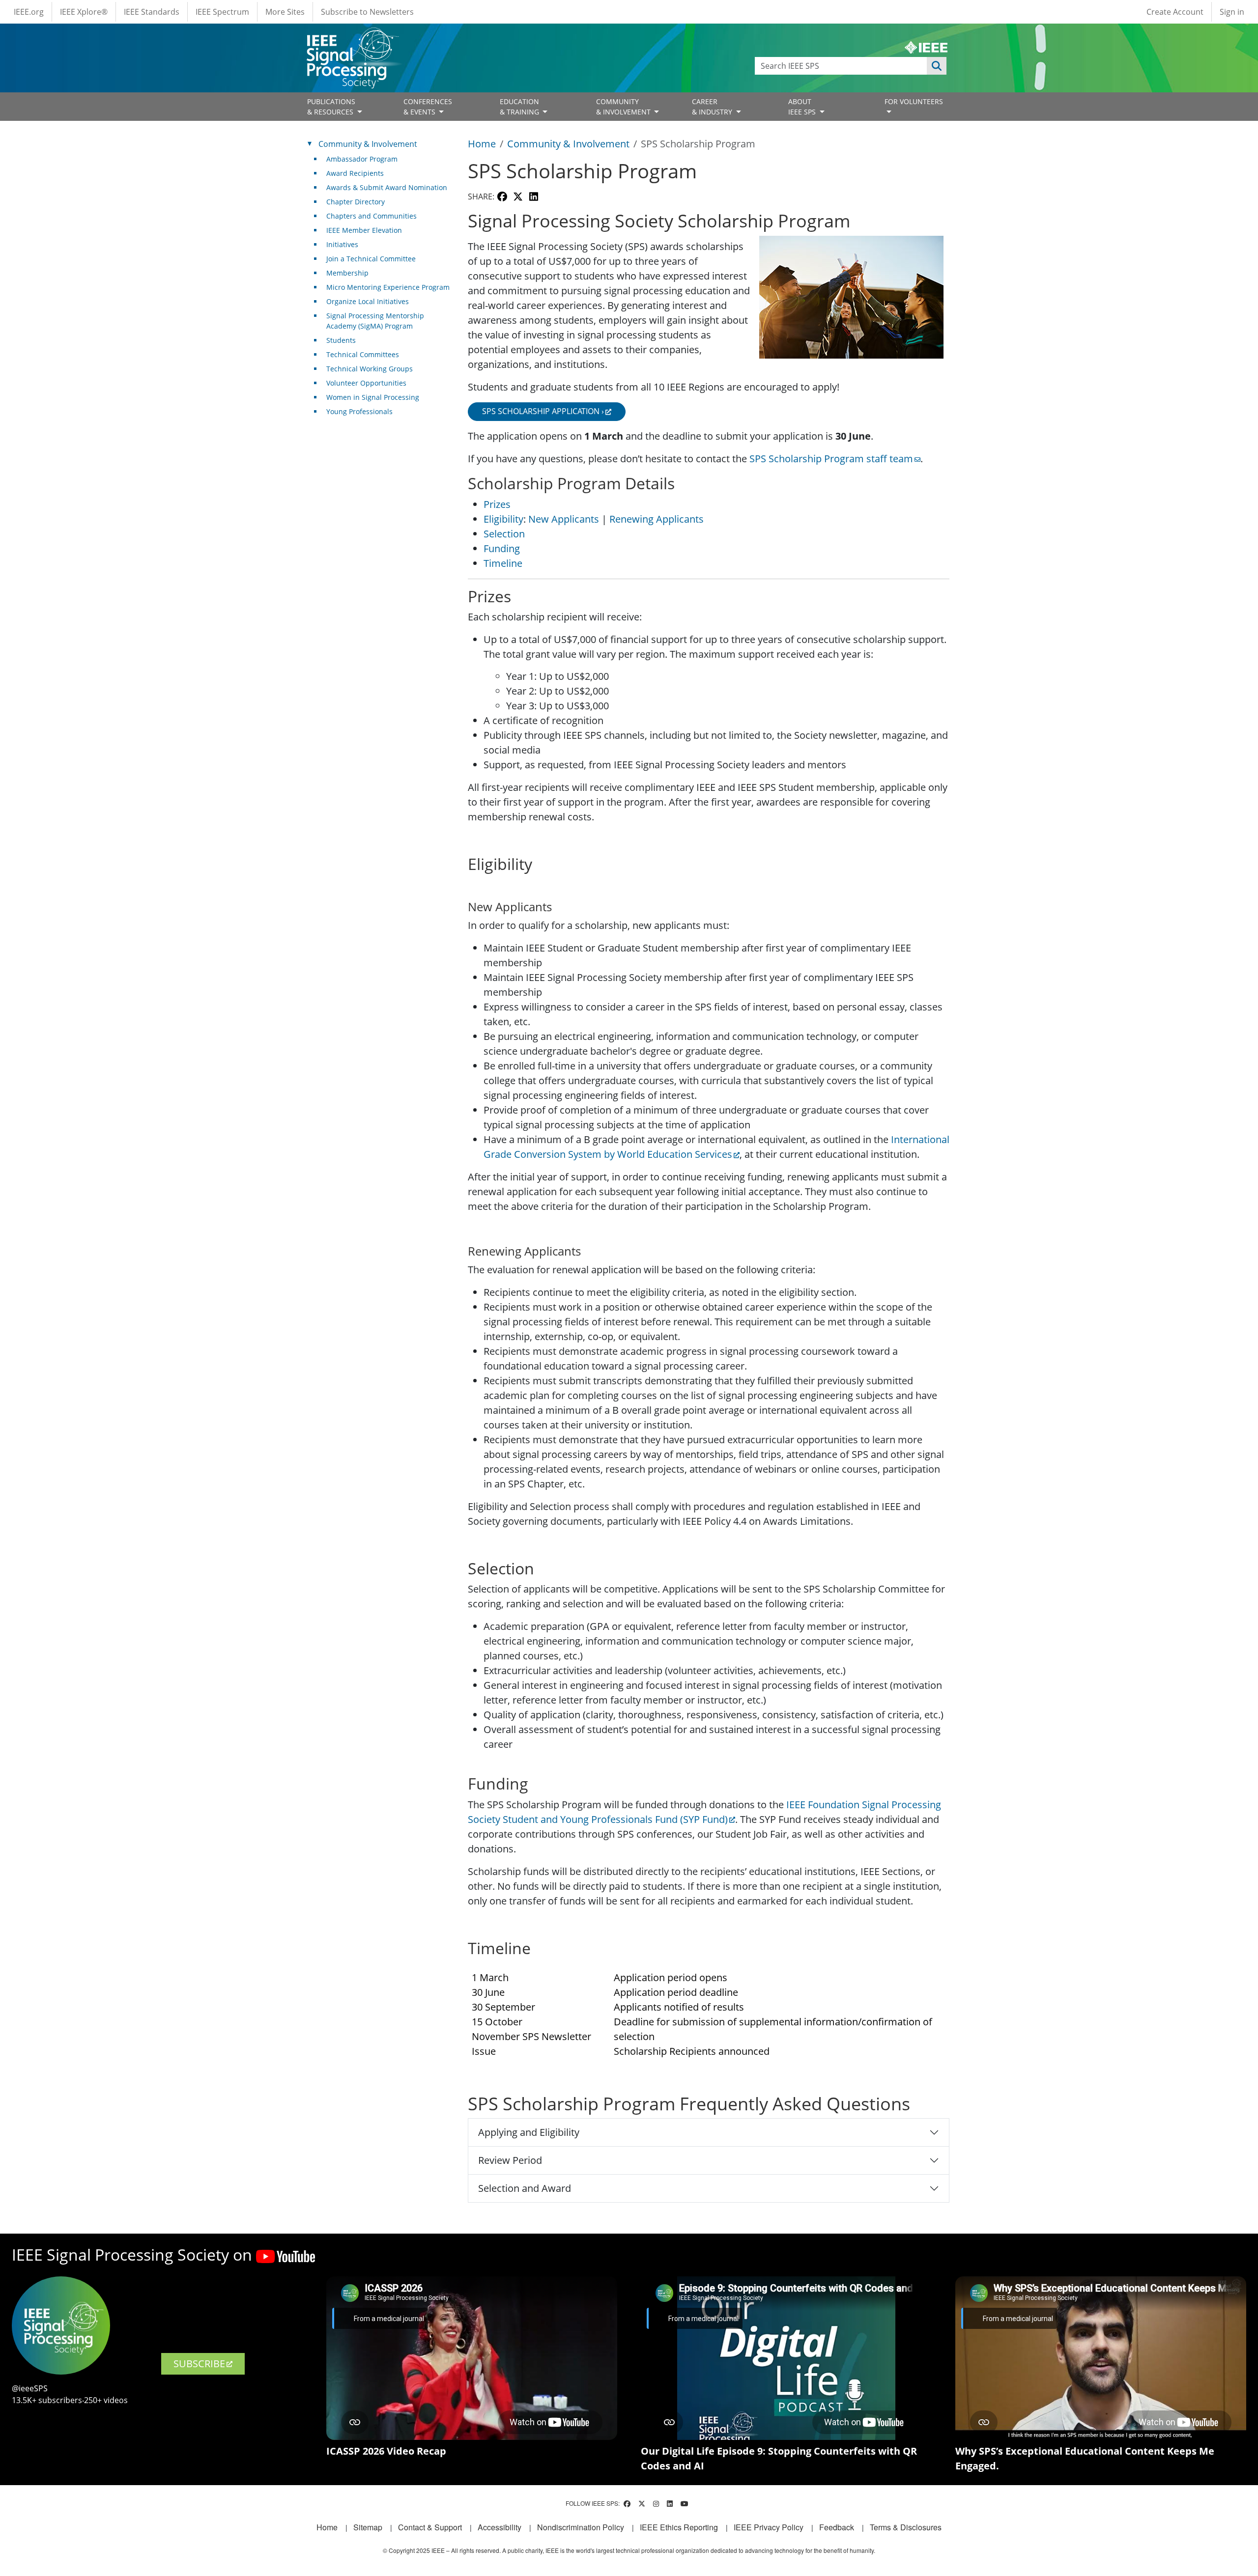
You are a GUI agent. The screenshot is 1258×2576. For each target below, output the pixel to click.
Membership (347, 273)
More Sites (285, 12)
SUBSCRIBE (199, 2364)
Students (341, 340)
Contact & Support (430, 2527)
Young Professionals (359, 411)
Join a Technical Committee (371, 259)
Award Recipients (355, 173)
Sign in (1232, 12)
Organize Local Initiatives (368, 301)
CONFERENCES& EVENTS (428, 107)
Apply (937, 66)
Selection (504, 534)
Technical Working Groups (370, 369)
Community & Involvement (568, 144)
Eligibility (503, 519)
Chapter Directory (356, 202)
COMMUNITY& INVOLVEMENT (624, 107)
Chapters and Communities (372, 216)
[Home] (352, 37)
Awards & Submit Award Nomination (387, 187)
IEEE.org (29, 12)
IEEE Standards (152, 12)
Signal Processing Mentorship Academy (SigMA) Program (375, 321)
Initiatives (342, 244)
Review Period (510, 2160)
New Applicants (564, 519)
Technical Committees (363, 354)
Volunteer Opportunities (366, 383)
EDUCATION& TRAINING (520, 107)
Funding (502, 548)
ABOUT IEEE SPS (803, 107)
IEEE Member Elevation (364, 230)
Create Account (1175, 12)
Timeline (503, 563)
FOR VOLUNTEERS (914, 101)
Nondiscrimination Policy (581, 2527)
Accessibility (500, 2527)
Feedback (837, 2527)
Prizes (497, 504)
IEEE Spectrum (222, 12)
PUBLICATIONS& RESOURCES (331, 107)
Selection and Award (525, 2188)
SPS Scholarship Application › (543, 411)
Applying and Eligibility (529, 2132)
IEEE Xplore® (84, 12)
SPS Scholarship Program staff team (831, 459)
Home (482, 144)
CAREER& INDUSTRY (713, 107)
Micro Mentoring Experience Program (388, 287)
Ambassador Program (362, 159)
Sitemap (368, 2527)
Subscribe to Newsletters (367, 12)
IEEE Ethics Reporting (679, 2527)
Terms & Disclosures (906, 2527)
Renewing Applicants (657, 519)
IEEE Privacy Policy (769, 2527)
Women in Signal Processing (373, 397)
